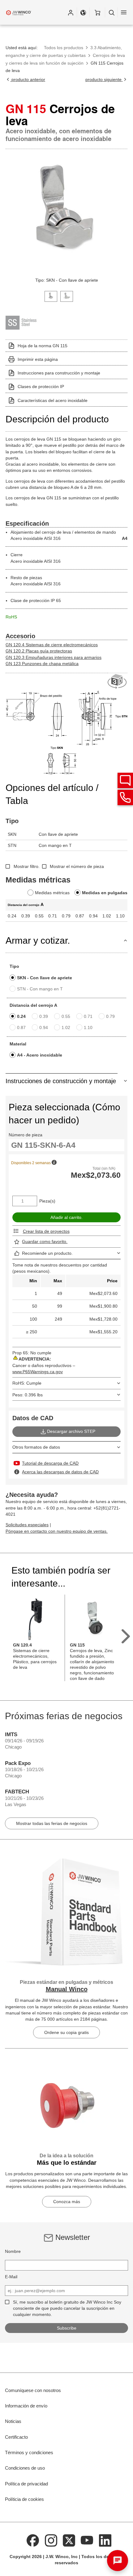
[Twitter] (69, 2540)
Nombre (13, 2251)
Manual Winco (67, 1989)
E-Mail (11, 2277)
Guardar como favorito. (45, 1241)
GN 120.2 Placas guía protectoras (39, 651)
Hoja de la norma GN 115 (43, 346)
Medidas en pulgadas (105, 893)
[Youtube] (87, 2540)
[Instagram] (51, 2540)
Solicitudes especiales (27, 1525)
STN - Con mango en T (40, 989)
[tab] (51, 296)
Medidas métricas (52, 893)
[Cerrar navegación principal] (124, 12)
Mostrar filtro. (27, 866)
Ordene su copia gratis (66, 2032)
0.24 (21, 1016)
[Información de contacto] (125, 797)
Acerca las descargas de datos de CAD (60, 1472)
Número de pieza (26, 1135)
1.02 (66, 1027)
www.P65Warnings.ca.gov (38, 1372)
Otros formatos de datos (36, 1447)
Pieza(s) (47, 1201)
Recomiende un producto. (47, 1253)
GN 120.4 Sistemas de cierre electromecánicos (52, 645)
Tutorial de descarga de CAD (50, 1463)
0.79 (110, 1016)
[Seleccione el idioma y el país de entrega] (83, 12)
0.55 (66, 1016)
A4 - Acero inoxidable (40, 1055)
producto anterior (28, 79)
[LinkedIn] (105, 2540)
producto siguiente (104, 79)
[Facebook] (33, 2540)
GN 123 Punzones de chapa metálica (42, 664)
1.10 (88, 1027)
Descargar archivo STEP (71, 1431)
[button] (71, 12)
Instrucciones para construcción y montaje (59, 373)
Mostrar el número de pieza (77, 866)
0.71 (88, 1016)
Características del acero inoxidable (53, 400)
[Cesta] (97, 12)
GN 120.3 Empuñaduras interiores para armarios (54, 657)
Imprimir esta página (38, 359)
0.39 (44, 1016)
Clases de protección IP (41, 387)
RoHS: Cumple (27, 1383)
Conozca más (67, 2202)
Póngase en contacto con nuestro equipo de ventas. (57, 1531)
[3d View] (118, 682)
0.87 (21, 1027)
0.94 (44, 1027)
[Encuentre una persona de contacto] (125, 780)
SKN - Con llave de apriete (45, 978)
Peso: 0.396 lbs (28, 1395)
